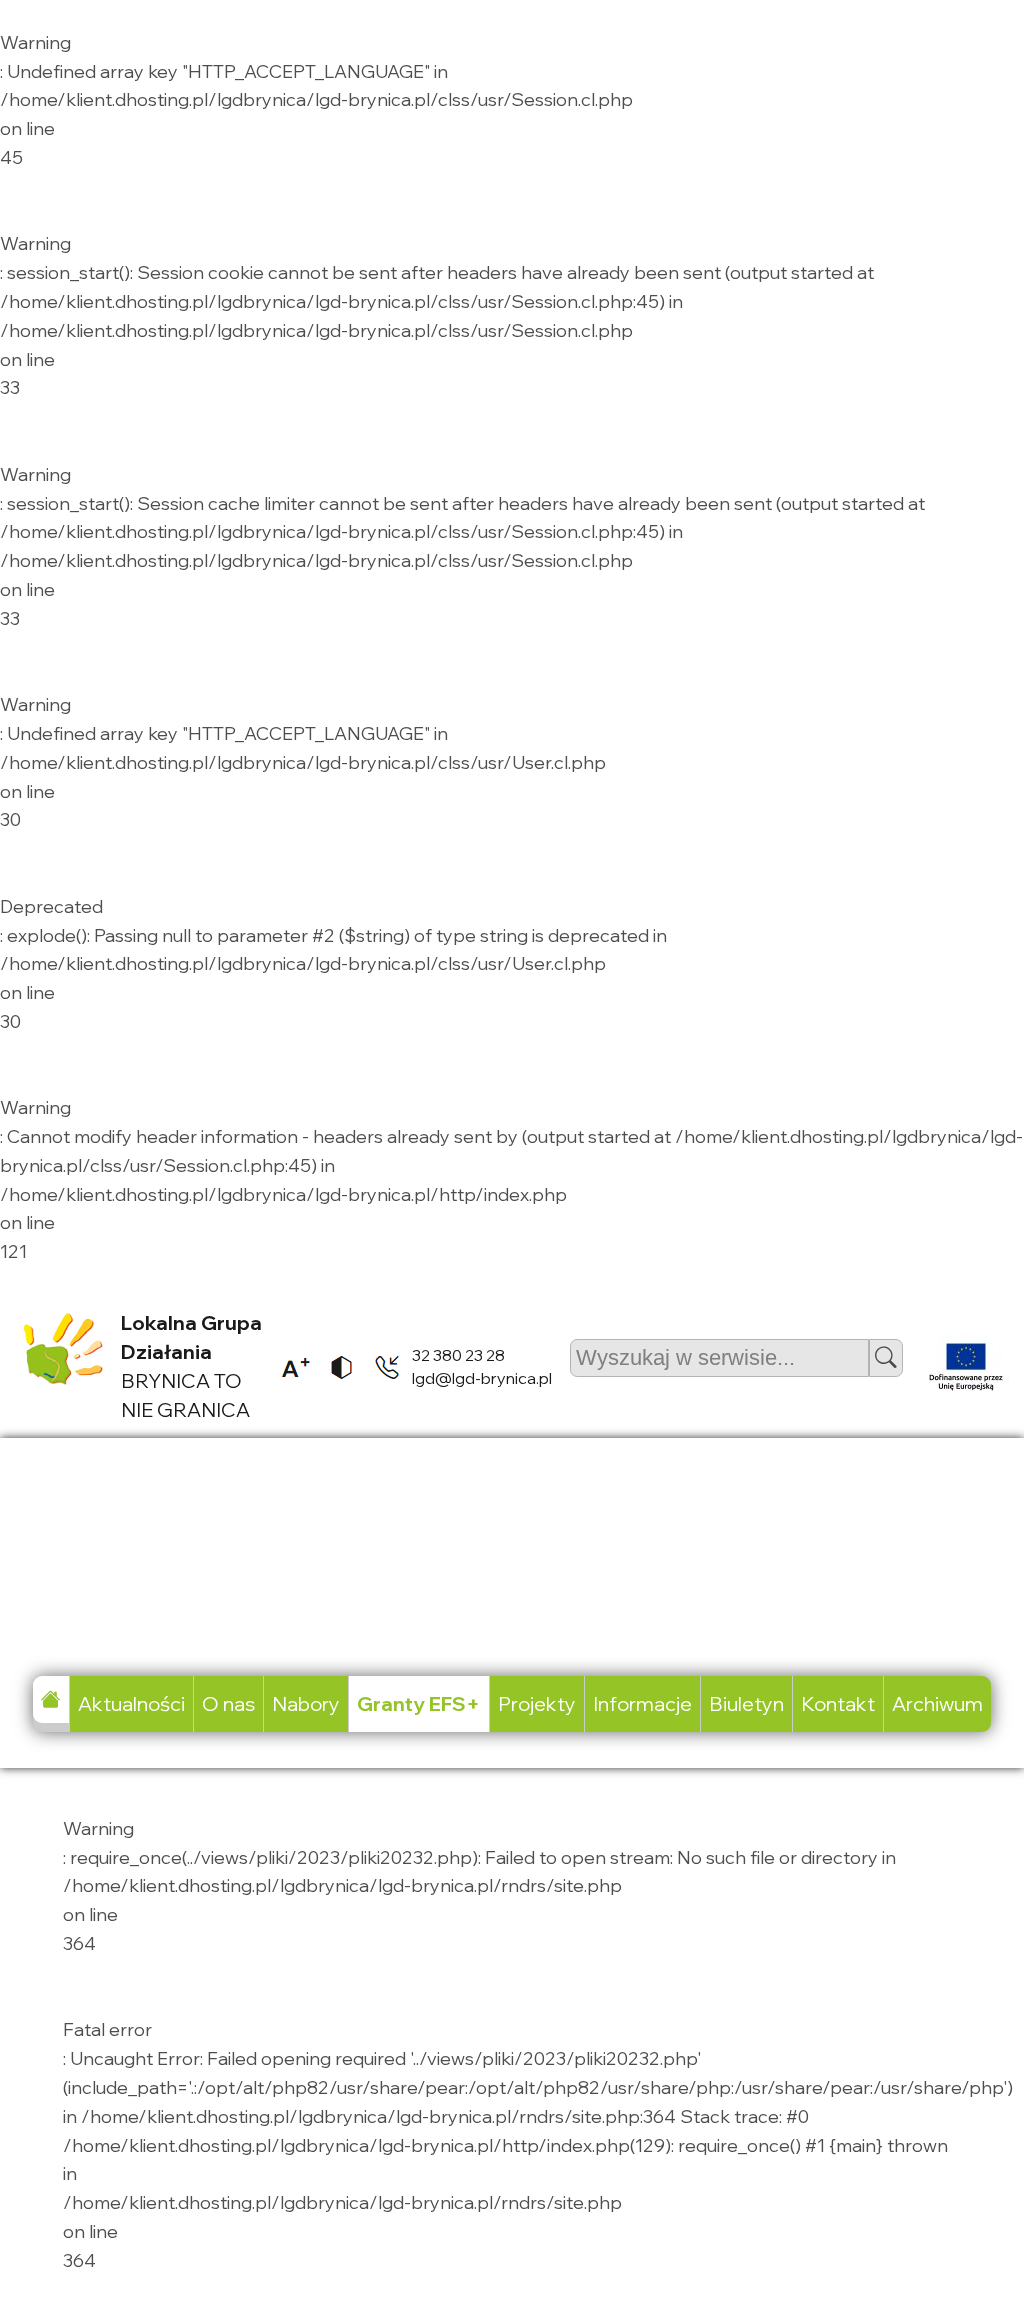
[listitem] (289, 1367)
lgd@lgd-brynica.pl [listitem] (482, 1378)
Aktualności (131, 1703)
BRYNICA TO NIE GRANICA (191, 1365)
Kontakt (838, 1703)
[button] (886, 1358)
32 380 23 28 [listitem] (458, 1355)
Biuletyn (746, 1703)
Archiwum (937, 1703)
